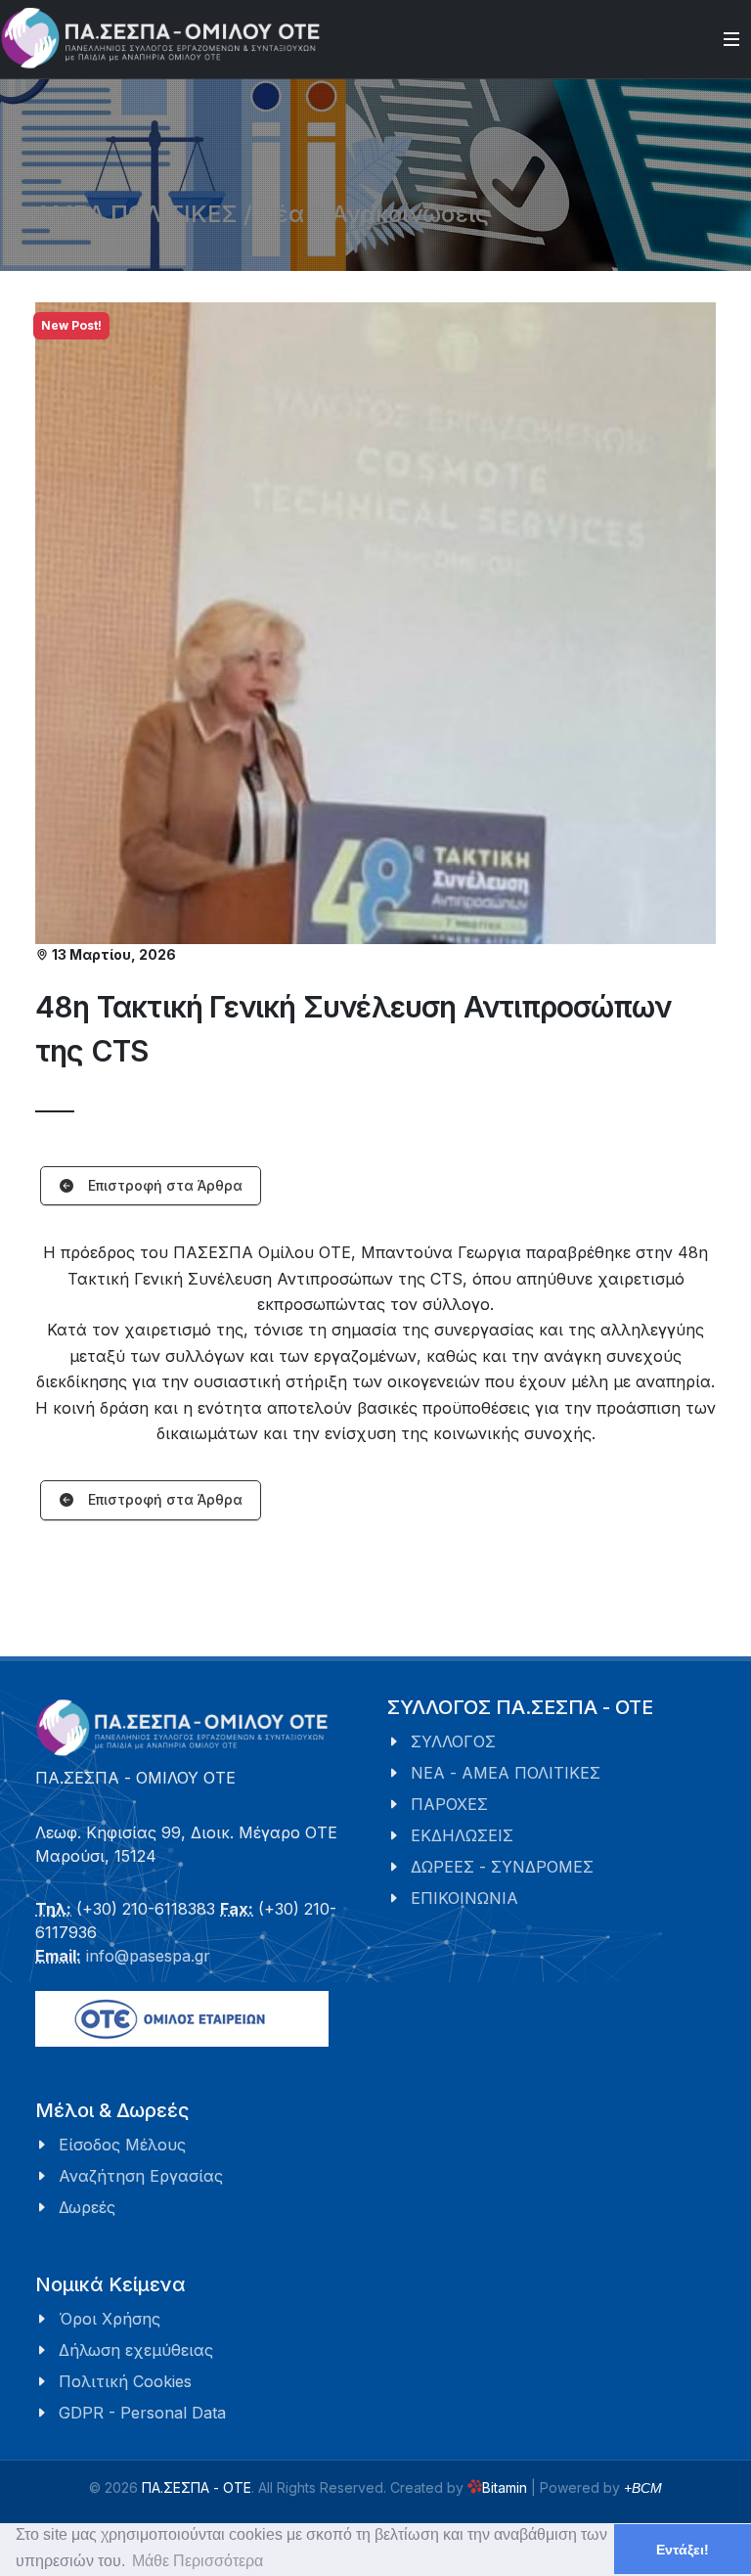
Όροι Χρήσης (110, 2319)
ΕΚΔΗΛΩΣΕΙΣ (462, 1835)
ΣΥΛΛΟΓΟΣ (453, 1741)
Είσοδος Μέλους (122, 2145)
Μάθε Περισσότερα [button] (198, 2561)
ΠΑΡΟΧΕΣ (449, 1804)
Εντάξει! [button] (683, 2550)
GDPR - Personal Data (142, 2413)
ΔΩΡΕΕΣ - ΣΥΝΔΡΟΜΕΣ (502, 1867)
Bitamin (505, 2487)
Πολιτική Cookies (125, 2381)
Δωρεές (87, 2207)
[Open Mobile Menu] (731, 39)
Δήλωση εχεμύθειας (136, 2350)
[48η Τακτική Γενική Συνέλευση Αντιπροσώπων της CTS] (375, 623)
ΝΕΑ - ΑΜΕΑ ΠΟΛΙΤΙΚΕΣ (506, 1773)
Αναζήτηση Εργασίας (141, 2176)
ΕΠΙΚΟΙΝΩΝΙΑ (464, 1898)
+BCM (643, 2488)
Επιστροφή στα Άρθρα (163, 1185)
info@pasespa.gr (148, 1956)
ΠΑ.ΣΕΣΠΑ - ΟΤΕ (197, 2487)
